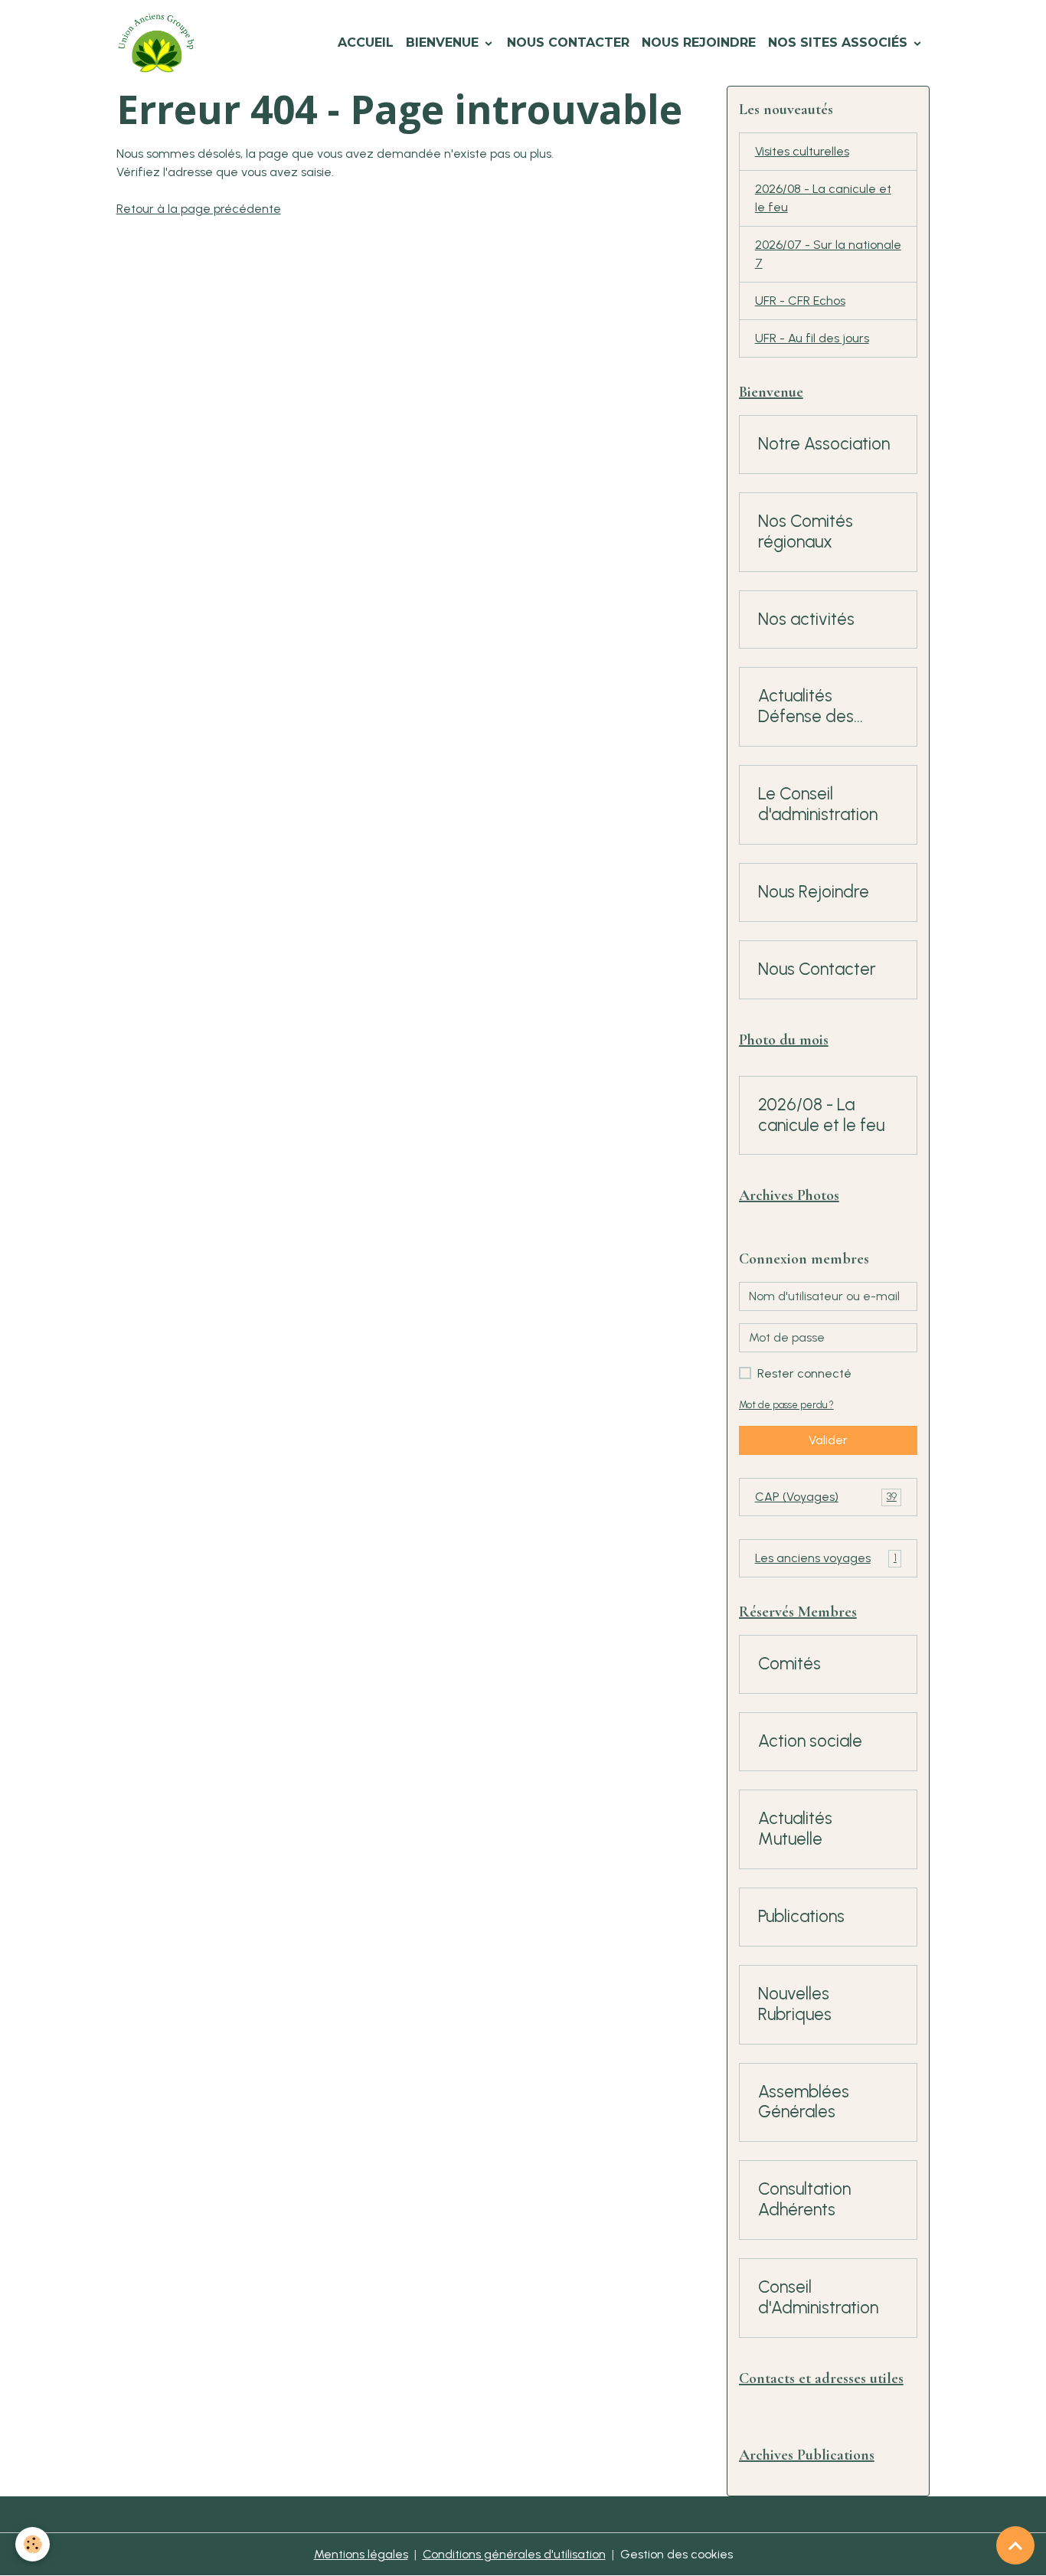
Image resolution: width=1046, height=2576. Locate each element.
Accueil (366, 42)
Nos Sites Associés (840, 42)
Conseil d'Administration (818, 2298)
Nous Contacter (568, 42)
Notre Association (824, 444)
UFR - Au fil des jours (812, 338)
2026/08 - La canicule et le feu (823, 198)
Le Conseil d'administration (818, 804)
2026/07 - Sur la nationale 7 (828, 254)
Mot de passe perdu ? (786, 1405)
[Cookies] (33, 2544)
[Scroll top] (1015, 2545)
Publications (801, 1917)
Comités (789, 1664)
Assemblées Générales (804, 2102)
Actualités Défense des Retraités (806, 707)
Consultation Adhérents (804, 2200)
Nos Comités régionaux (806, 532)
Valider (828, 1440)
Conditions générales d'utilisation (514, 2554)
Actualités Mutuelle (795, 1829)
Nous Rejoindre (699, 42)
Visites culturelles (802, 151)
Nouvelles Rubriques (795, 2004)
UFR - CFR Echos (800, 301)
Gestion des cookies (677, 2554)
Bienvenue (444, 42)
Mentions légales (361, 2554)
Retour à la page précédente (199, 209)
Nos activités (806, 619)
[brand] (159, 43)
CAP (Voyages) (826, 1497)
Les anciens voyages (826, 1558)
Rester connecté (804, 1373)
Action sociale (810, 1741)
